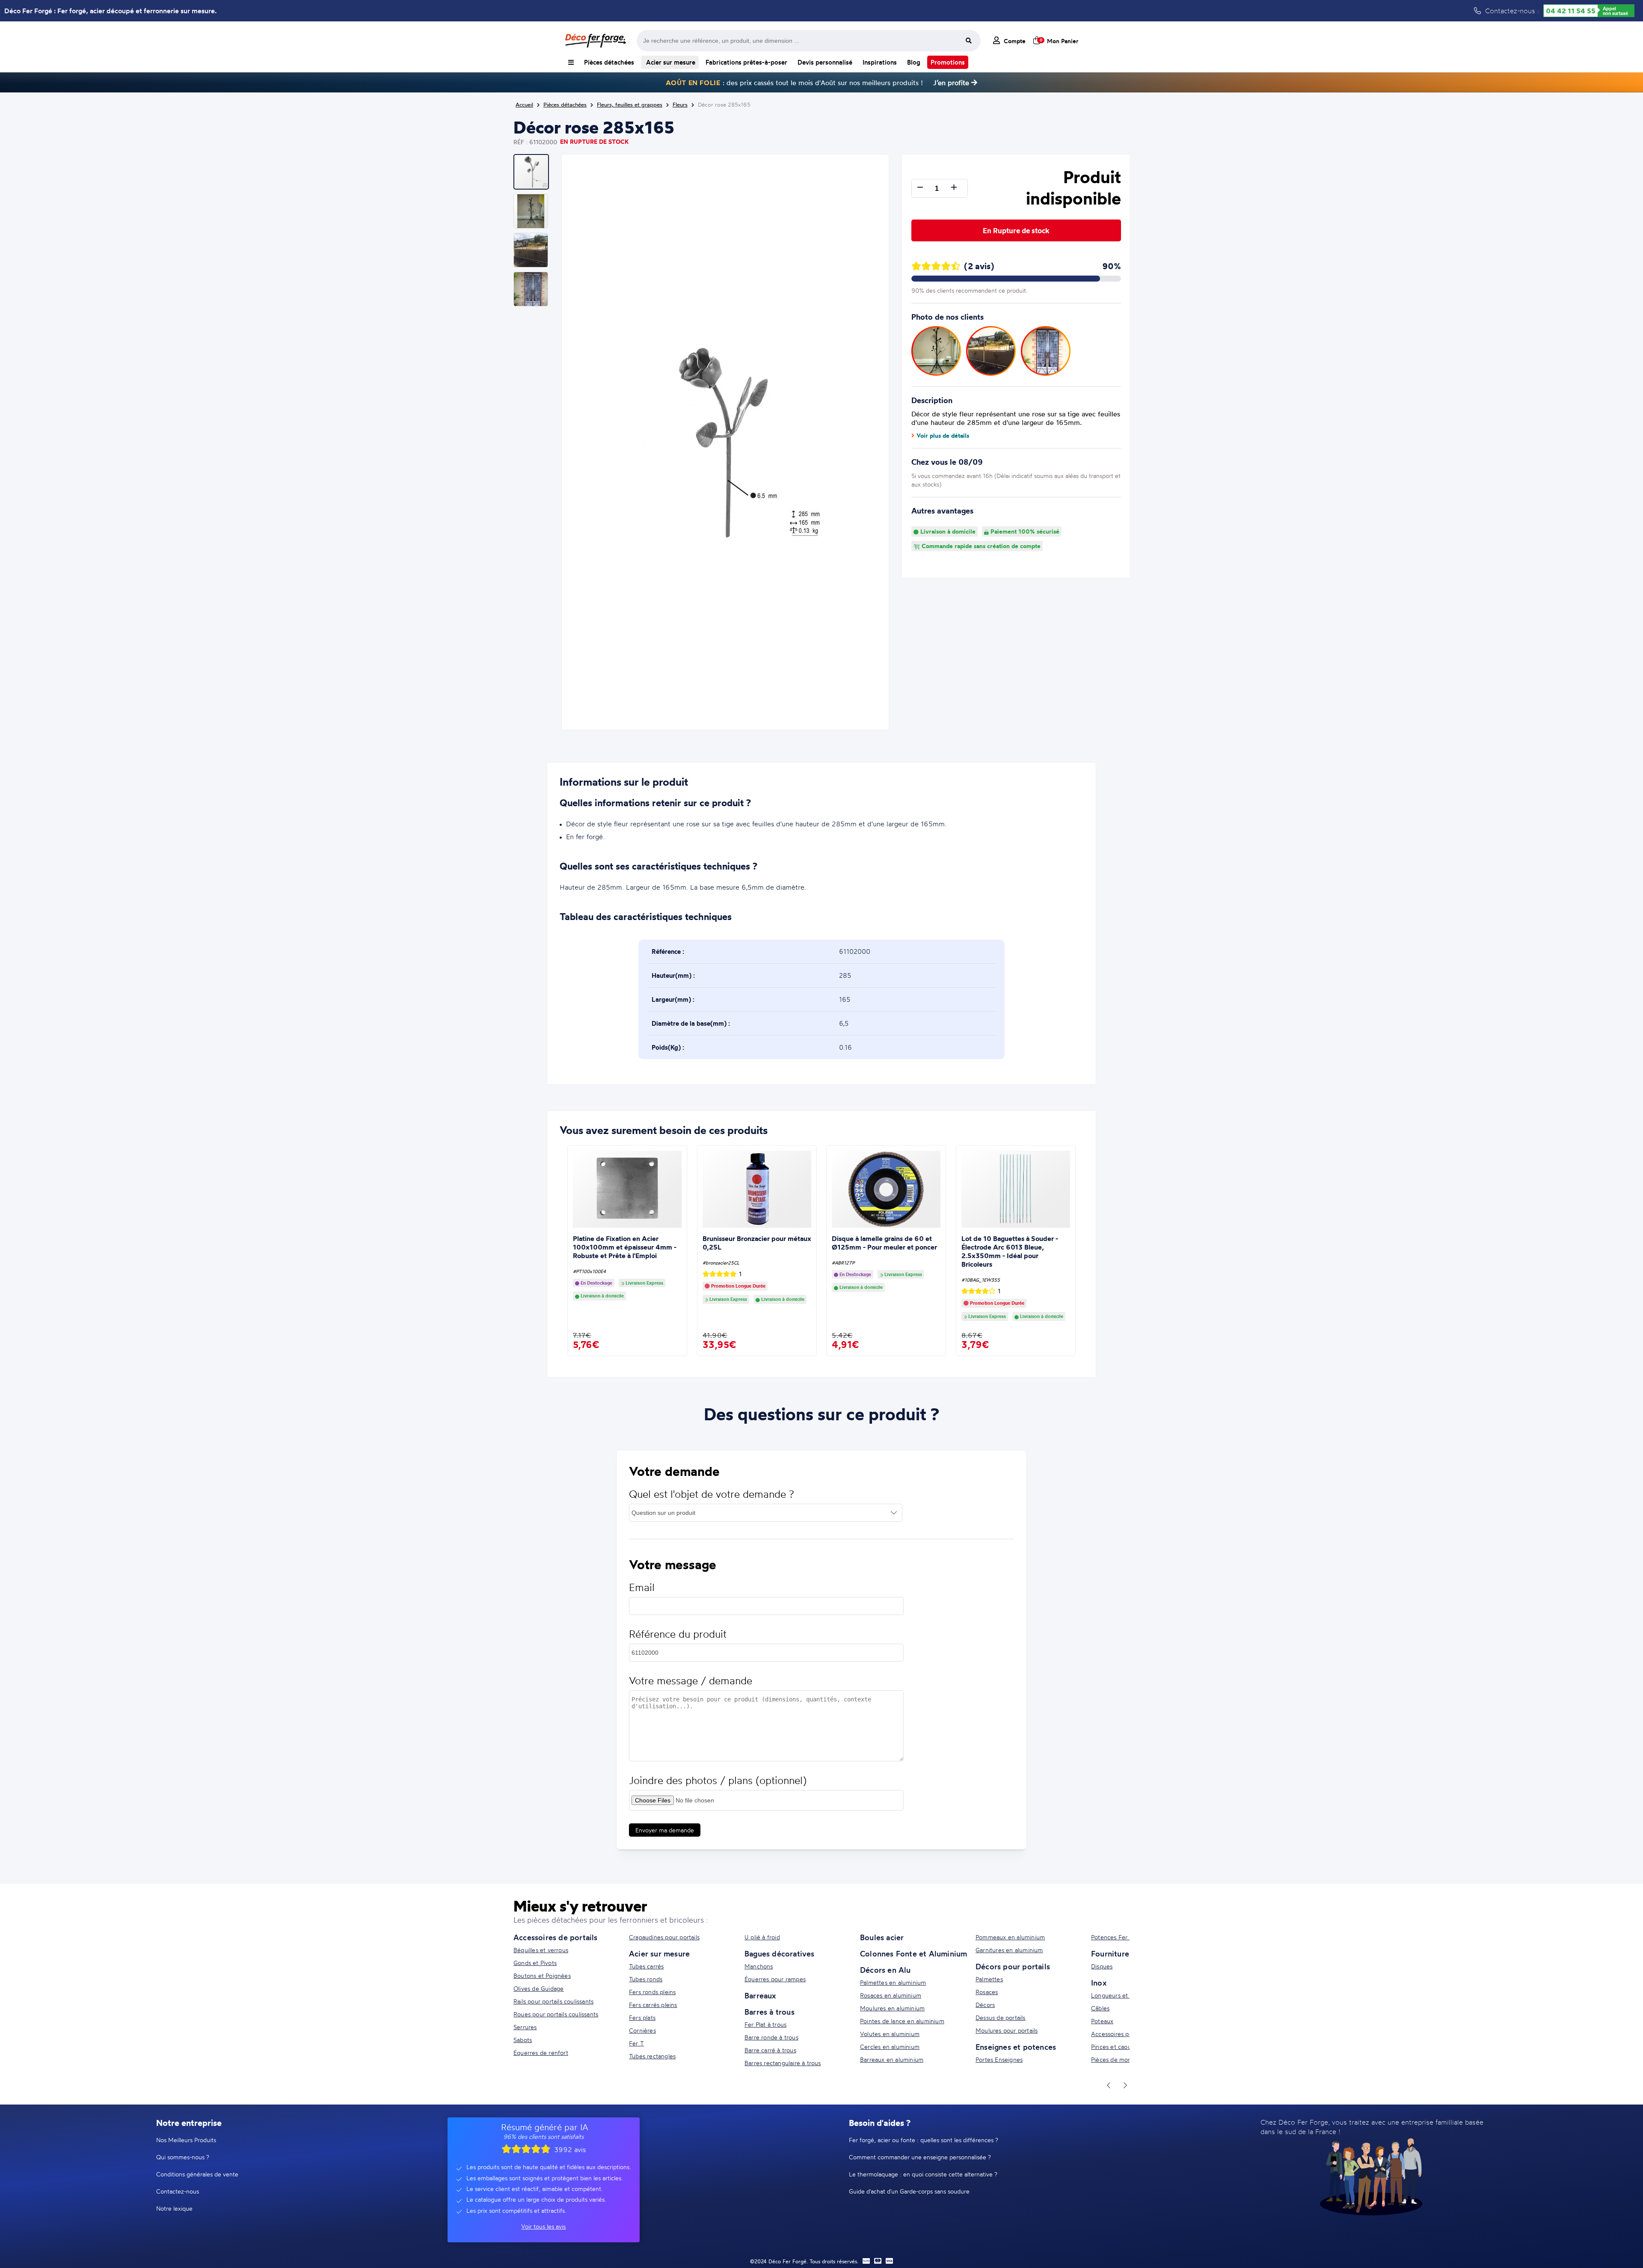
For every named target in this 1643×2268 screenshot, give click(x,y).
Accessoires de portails (556, 1937)
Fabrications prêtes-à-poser (746, 62)
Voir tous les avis (543, 2226)
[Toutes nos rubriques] (571, 62)
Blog (914, 62)
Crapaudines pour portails (664, 1937)
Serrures (525, 2027)
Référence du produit (678, 1634)
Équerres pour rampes (775, 1979)
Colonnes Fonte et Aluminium (913, 1953)
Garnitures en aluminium (1009, 1950)
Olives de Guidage (538, 1988)
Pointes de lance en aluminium (902, 2021)
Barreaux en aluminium (892, 2059)
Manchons (759, 1966)
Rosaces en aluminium (891, 1995)
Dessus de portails (1001, 2017)
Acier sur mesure (670, 62)
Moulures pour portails (1007, 2030)
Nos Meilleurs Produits (186, 2140)
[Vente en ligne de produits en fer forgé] (596, 41)
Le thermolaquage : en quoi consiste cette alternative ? (923, 2174)
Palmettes (989, 1979)
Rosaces (987, 1992)
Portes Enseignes (999, 2059)
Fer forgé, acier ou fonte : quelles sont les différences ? (924, 2140)
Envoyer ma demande (665, 1830)
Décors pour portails (1013, 1966)
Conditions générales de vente (197, 2174)
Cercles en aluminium (890, 2047)
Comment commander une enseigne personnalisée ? (920, 2157)
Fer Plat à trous (765, 2024)
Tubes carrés (646, 1966)
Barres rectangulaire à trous (783, 2063)
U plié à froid (762, 1937)
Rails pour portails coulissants (553, 2001)
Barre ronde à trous (771, 2037)
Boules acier (882, 1937)
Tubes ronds (646, 1979)
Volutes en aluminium (890, 2034)
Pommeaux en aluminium (1010, 1937)
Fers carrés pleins (653, 2005)
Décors (985, 2005)
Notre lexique (174, 2208)
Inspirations (880, 62)
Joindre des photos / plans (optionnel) (718, 1780)
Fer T (636, 2043)
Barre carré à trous (770, 2050)
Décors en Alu (885, 1970)
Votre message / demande (691, 1681)
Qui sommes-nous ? (183, 2157)
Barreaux (760, 1995)
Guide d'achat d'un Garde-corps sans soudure (909, 2191)
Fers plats (642, 2017)
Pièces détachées (609, 62)
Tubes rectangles (652, 2056)
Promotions (948, 62)
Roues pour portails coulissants (556, 2014)
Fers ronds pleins (652, 1992)
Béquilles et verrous (541, 1950)
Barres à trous (770, 2012)
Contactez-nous (178, 2191)
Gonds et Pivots (535, 1963)
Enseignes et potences (1016, 2047)
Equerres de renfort (541, 2053)
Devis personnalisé (825, 62)
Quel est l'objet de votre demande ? (712, 1494)
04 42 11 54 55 (1571, 11)
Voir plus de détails (943, 436)
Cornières (642, 2030)
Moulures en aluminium (892, 2008)
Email (642, 1587)
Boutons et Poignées (542, 1976)
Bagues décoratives (780, 1953)
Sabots (523, 2040)
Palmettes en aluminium (893, 1982)
